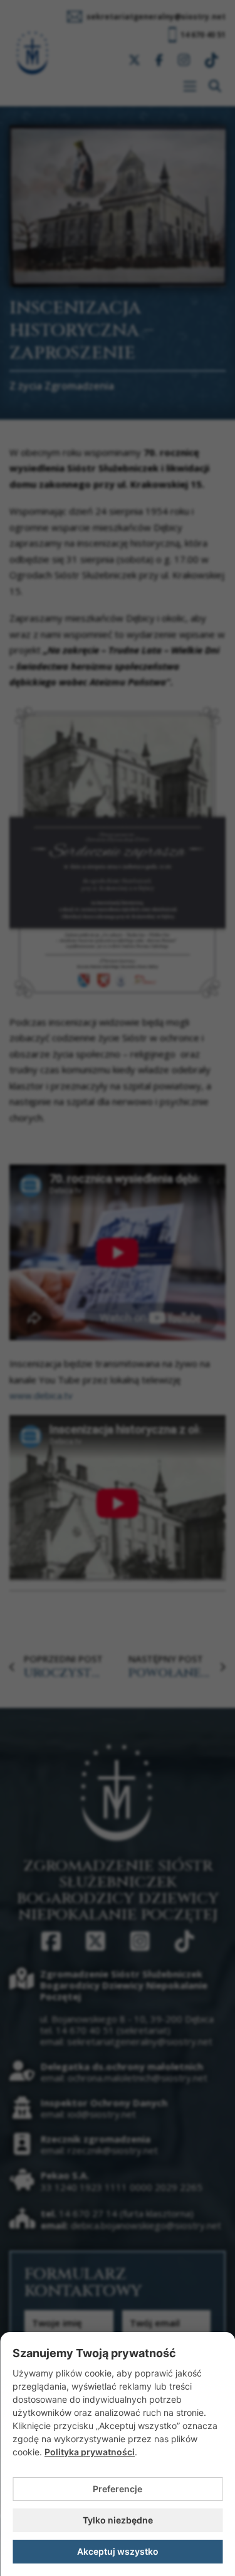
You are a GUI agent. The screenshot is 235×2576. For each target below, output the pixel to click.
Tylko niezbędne (118, 2520)
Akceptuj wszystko (118, 2551)
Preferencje (118, 2489)
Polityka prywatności (90, 2452)
